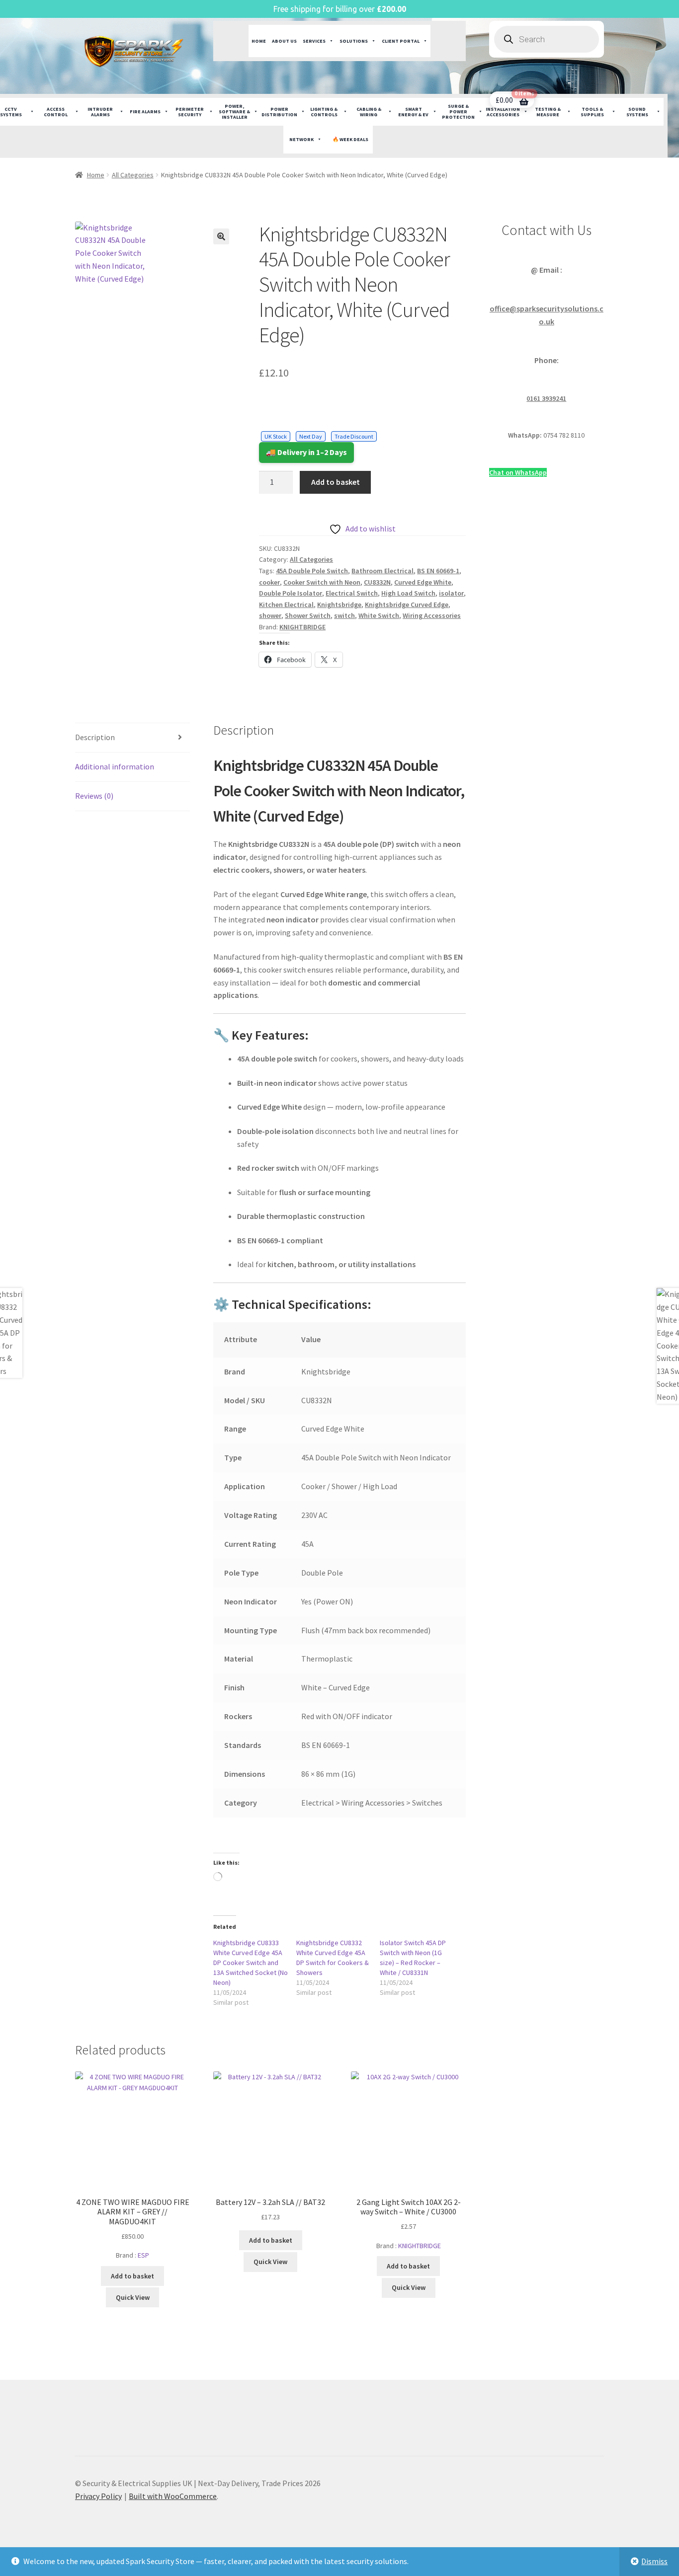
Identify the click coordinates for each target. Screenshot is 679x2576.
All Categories (133, 175)
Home (259, 41)
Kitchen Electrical (286, 605)
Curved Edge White (423, 582)
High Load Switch (408, 593)
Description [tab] (95, 737)
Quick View (133, 2297)
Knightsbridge (339, 605)
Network (301, 139)
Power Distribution (279, 112)
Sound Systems (637, 112)
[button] (221, 236)
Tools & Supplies (592, 112)
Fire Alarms (145, 112)
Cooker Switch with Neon (322, 582)
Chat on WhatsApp (518, 472)
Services (314, 41)
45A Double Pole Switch (312, 571)
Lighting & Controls (324, 112)
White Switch (379, 615)
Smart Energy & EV (413, 112)
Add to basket (336, 482)
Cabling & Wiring (369, 112)
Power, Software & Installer (234, 112)
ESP (143, 2255)
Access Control (56, 112)
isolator (451, 593)
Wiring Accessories (432, 615)
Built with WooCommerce (173, 2496)
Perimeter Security (190, 112)
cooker (269, 582)
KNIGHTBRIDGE (302, 627)
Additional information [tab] (115, 766)
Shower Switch (308, 615)
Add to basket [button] (132, 2276)
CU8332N (377, 582)
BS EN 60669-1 (438, 571)
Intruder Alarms (100, 112)
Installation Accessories (503, 112)
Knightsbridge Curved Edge (407, 605)
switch (344, 615)
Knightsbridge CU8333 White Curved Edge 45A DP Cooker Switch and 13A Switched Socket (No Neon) (251, 1963)
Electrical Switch (352, 593)
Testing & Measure (548, 112)
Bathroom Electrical (382, 571)
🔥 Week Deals (350, 139)
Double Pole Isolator (291, 593)
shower (270, 615)
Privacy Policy (98, 2496)
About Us (284, 41)
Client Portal (401, 41)
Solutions (354, 41)
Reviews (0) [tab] (94, 796)
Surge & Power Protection (458, 112)
